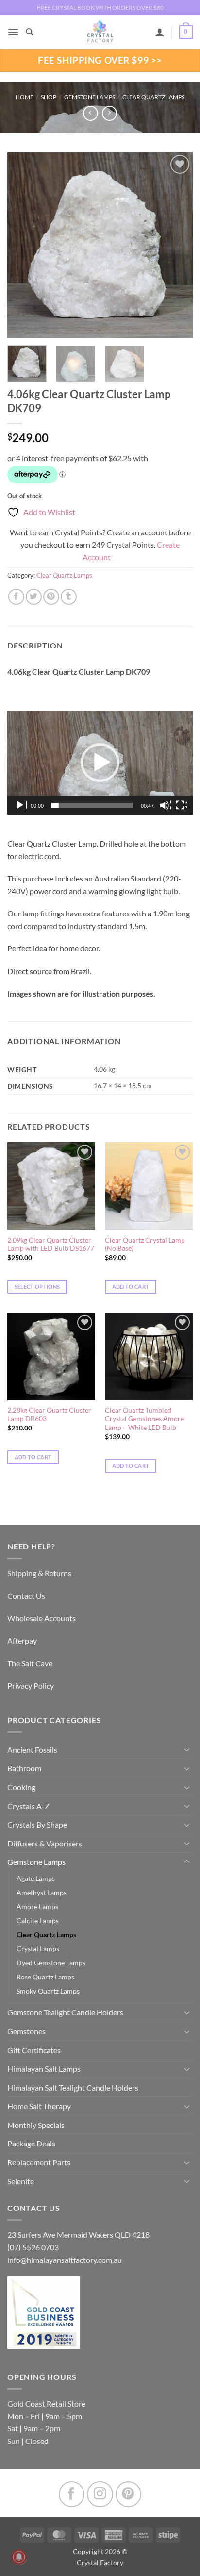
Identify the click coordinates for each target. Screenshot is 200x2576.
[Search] (29, 32)
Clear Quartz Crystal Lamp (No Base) (145, 1245)
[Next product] (91, 113)
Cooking (21, 1787)
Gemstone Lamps (90, 97)
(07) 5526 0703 (33, 2247)
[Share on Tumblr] (69, 597)
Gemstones (26, 2031)
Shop (49, 97)
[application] (100, 763)
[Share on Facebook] (16, 597)
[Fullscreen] (181, 805)
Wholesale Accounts (42, 1618)
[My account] (160, 32)
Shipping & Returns (39, 1573)
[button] (13, 32)
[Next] (177, 245)
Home (25, 97)
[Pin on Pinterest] (51, 597)
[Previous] (23, 245)
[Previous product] (109, 113)
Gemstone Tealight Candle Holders (65, 2012)
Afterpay (22, 1640)
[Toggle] (187, 1749)
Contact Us (26, 1596)
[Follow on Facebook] (72, 2494)
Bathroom (24, 1768)
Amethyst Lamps (42, 1892)
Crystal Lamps (38, 1949)
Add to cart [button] (131, 1287)
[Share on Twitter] (34, 597)
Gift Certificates (34, 2050)
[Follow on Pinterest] (128, 2494)
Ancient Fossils (32, 1750)
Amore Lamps (37, 1906)
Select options (37, 1287)
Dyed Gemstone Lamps (51, 1963)
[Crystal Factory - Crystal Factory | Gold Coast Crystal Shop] (100, 32)
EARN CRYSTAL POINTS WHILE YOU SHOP (100, 8)
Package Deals (31, 2143)
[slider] (92, 805)
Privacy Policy (31, 1686)
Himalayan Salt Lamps (44, 2069)
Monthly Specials (36, 2125)
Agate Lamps (36, 1878)
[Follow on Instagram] (100, 2494)
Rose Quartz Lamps (45, 1977)
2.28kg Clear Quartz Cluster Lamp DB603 (49, 1414)
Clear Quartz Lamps (153, 97)
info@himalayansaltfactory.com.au (65, 2260)
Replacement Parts (39, 2162)
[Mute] (166, 805)
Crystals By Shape (37, 1824)
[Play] (21, 805)
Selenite (21, 2181)
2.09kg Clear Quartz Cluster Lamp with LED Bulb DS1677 (51, 1245)
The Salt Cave (30, 1663)
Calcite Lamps (38, 1920)
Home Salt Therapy (39, 2106)
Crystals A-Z (28, 1806)
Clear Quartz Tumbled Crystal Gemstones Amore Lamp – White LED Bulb (144, 1419)
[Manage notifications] (19, 2557)
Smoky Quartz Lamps (48, 1991)
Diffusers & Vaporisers (45, 1843)
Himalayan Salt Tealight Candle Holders (73, 2087)
